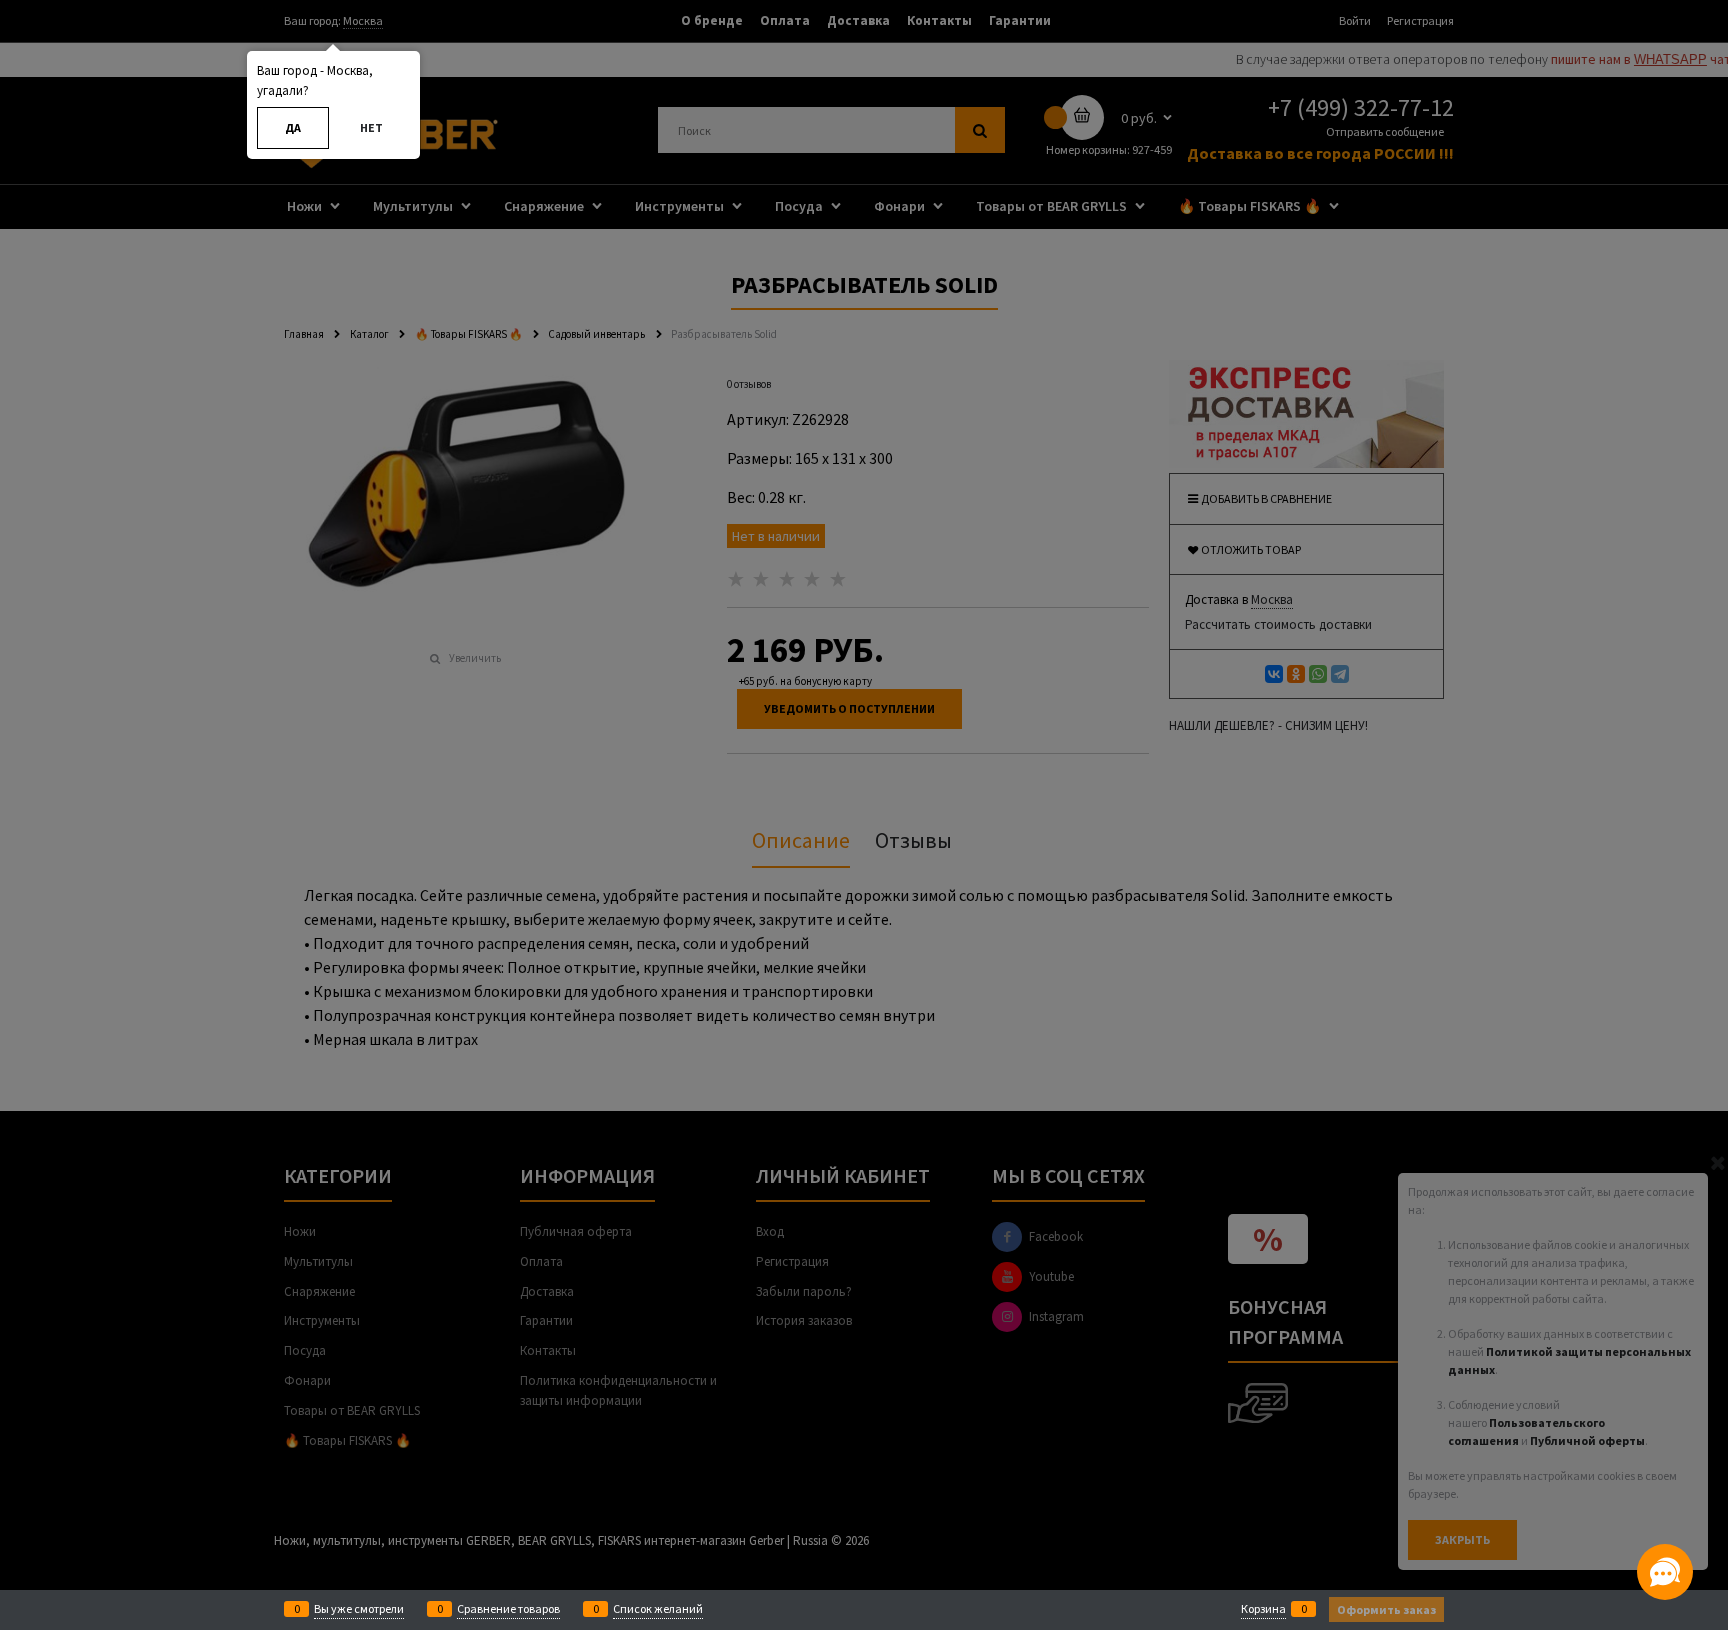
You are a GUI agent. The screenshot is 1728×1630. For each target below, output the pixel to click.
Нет (371, 127)
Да (293, 127)
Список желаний (658, 1608)
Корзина (1263, 1608)
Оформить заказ (1386, 1609)
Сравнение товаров (508, 1608)
